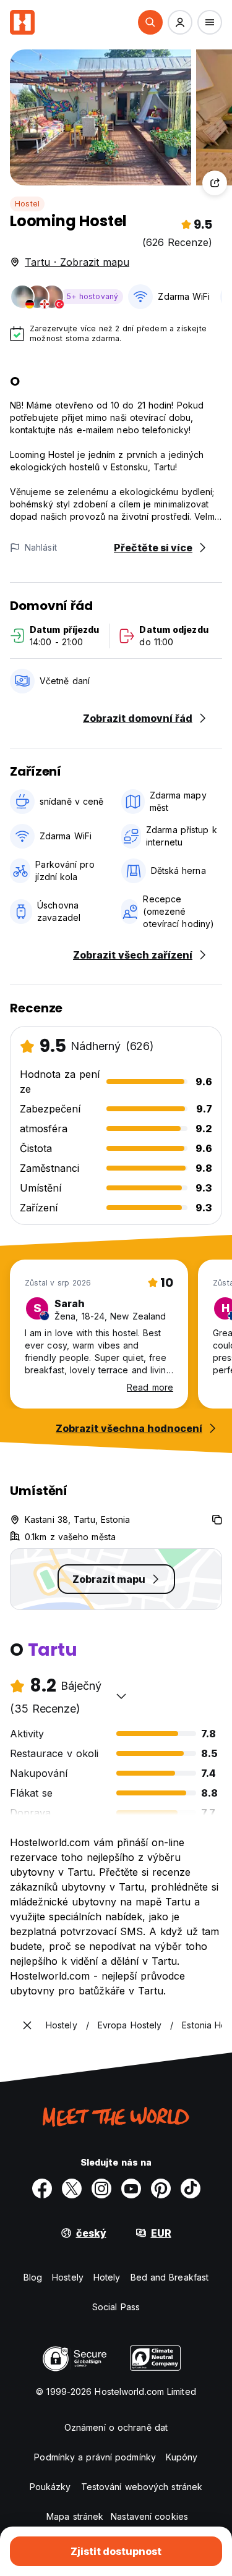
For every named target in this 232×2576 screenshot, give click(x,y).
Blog (33, 2277)
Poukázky (50, 2487)
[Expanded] (27, 2025)
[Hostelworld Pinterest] (161, 2188)
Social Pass (116, 2307)
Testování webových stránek (142, 2487)
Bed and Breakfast (170, 2277)
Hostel (27, 204)
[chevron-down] (121, 1696)
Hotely (107, 2277)
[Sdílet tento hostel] (215, 183)
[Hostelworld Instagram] (101, 2188)
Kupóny (182, 2457)
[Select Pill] (150, 22)
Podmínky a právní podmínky (95, 2457)
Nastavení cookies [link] (149, 2516)
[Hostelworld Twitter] (72, 2188)
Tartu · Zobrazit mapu (77, 262)
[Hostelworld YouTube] (131, 2188)
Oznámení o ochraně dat (116, 2427)
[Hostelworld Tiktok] (191, 2188)
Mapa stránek (75, 2516)
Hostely (68, 2277)
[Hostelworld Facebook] (42, 2188)
